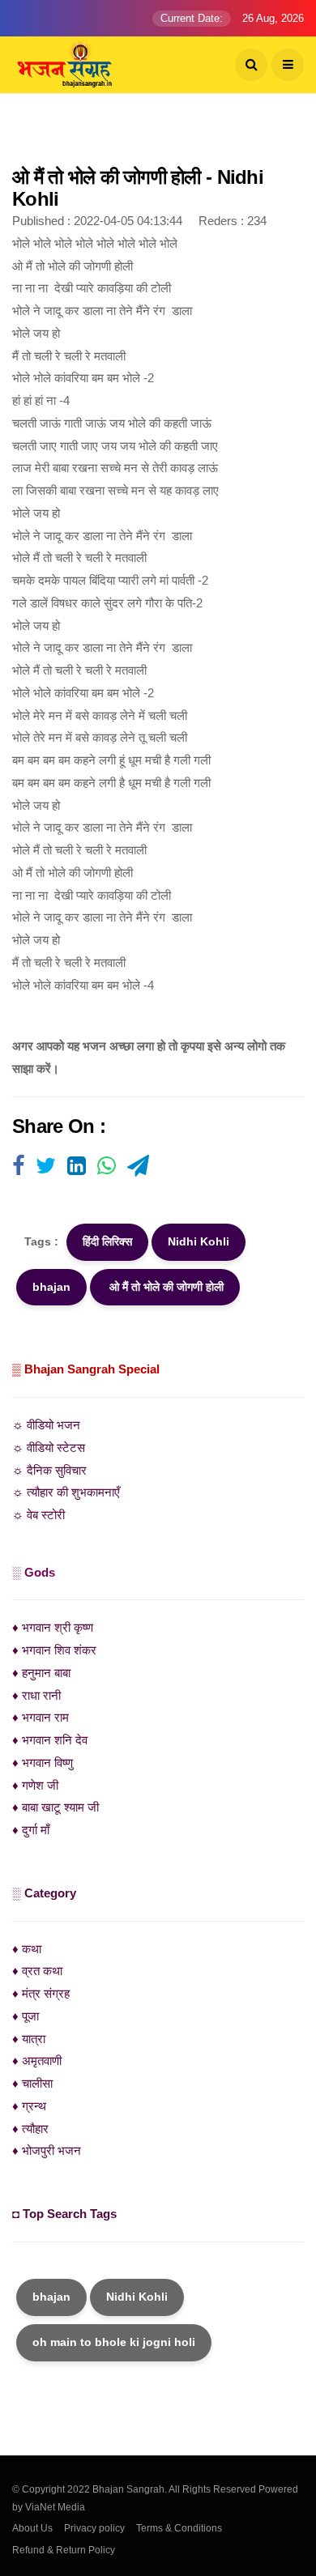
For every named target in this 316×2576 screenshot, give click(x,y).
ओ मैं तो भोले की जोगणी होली (165, 1287)
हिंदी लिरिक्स (107, 1241)
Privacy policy (94, 2528)
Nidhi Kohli (199, 1241)
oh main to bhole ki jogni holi (114, 2342)
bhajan (51, 1287)
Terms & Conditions (179, 2528)
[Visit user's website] (18, 1167)
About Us (32, 2528)
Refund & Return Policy (64, 2550)
